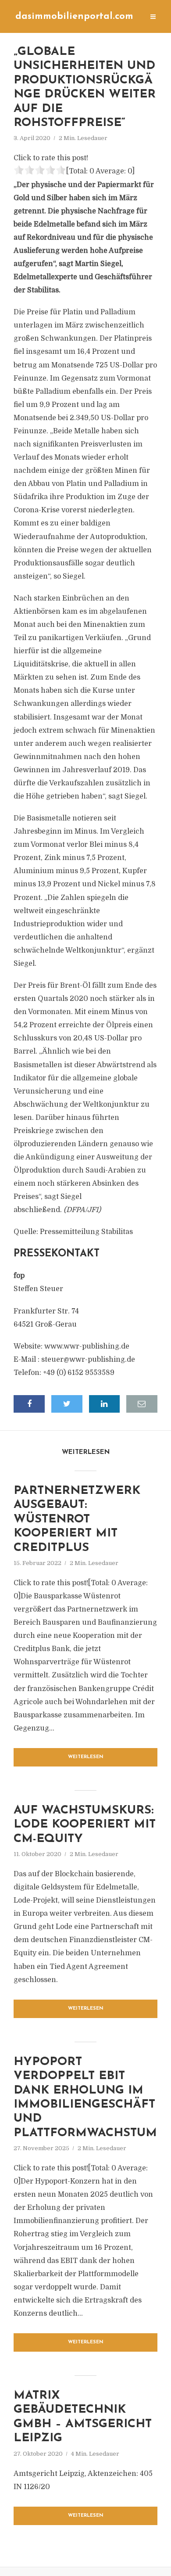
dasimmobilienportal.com (74, 16)
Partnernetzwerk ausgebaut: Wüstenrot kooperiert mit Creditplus (77, 1520)
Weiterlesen (86, 1757)
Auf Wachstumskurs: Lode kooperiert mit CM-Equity (85, 1825)
